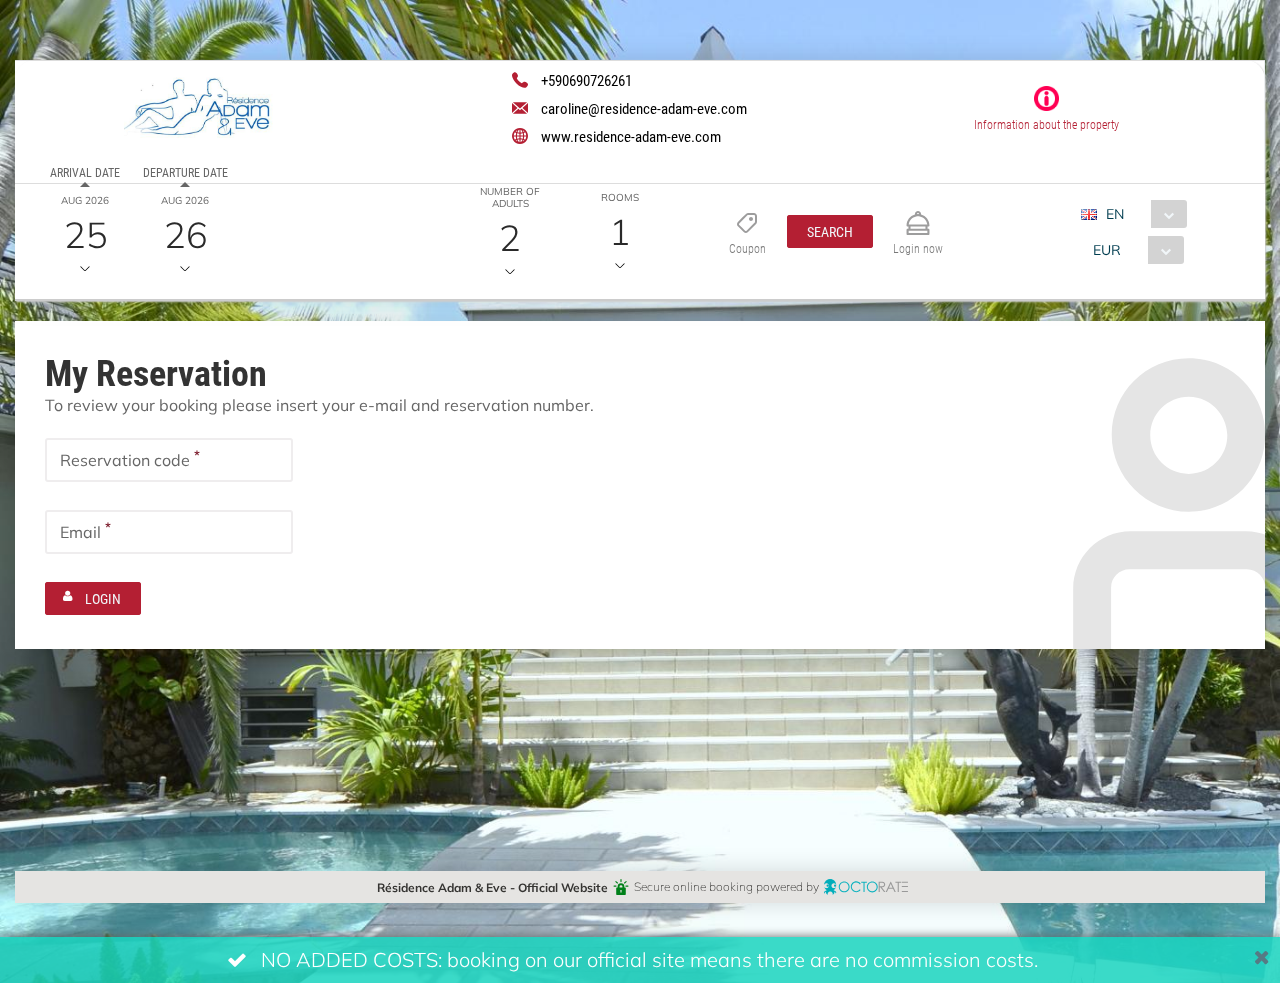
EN (1115, 213)
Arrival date (85, 172)
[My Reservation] (918, 214)
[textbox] (169, 460)
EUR (1107, 249)
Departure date (185, 172)
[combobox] (1141, 214)
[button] (830, 231)
